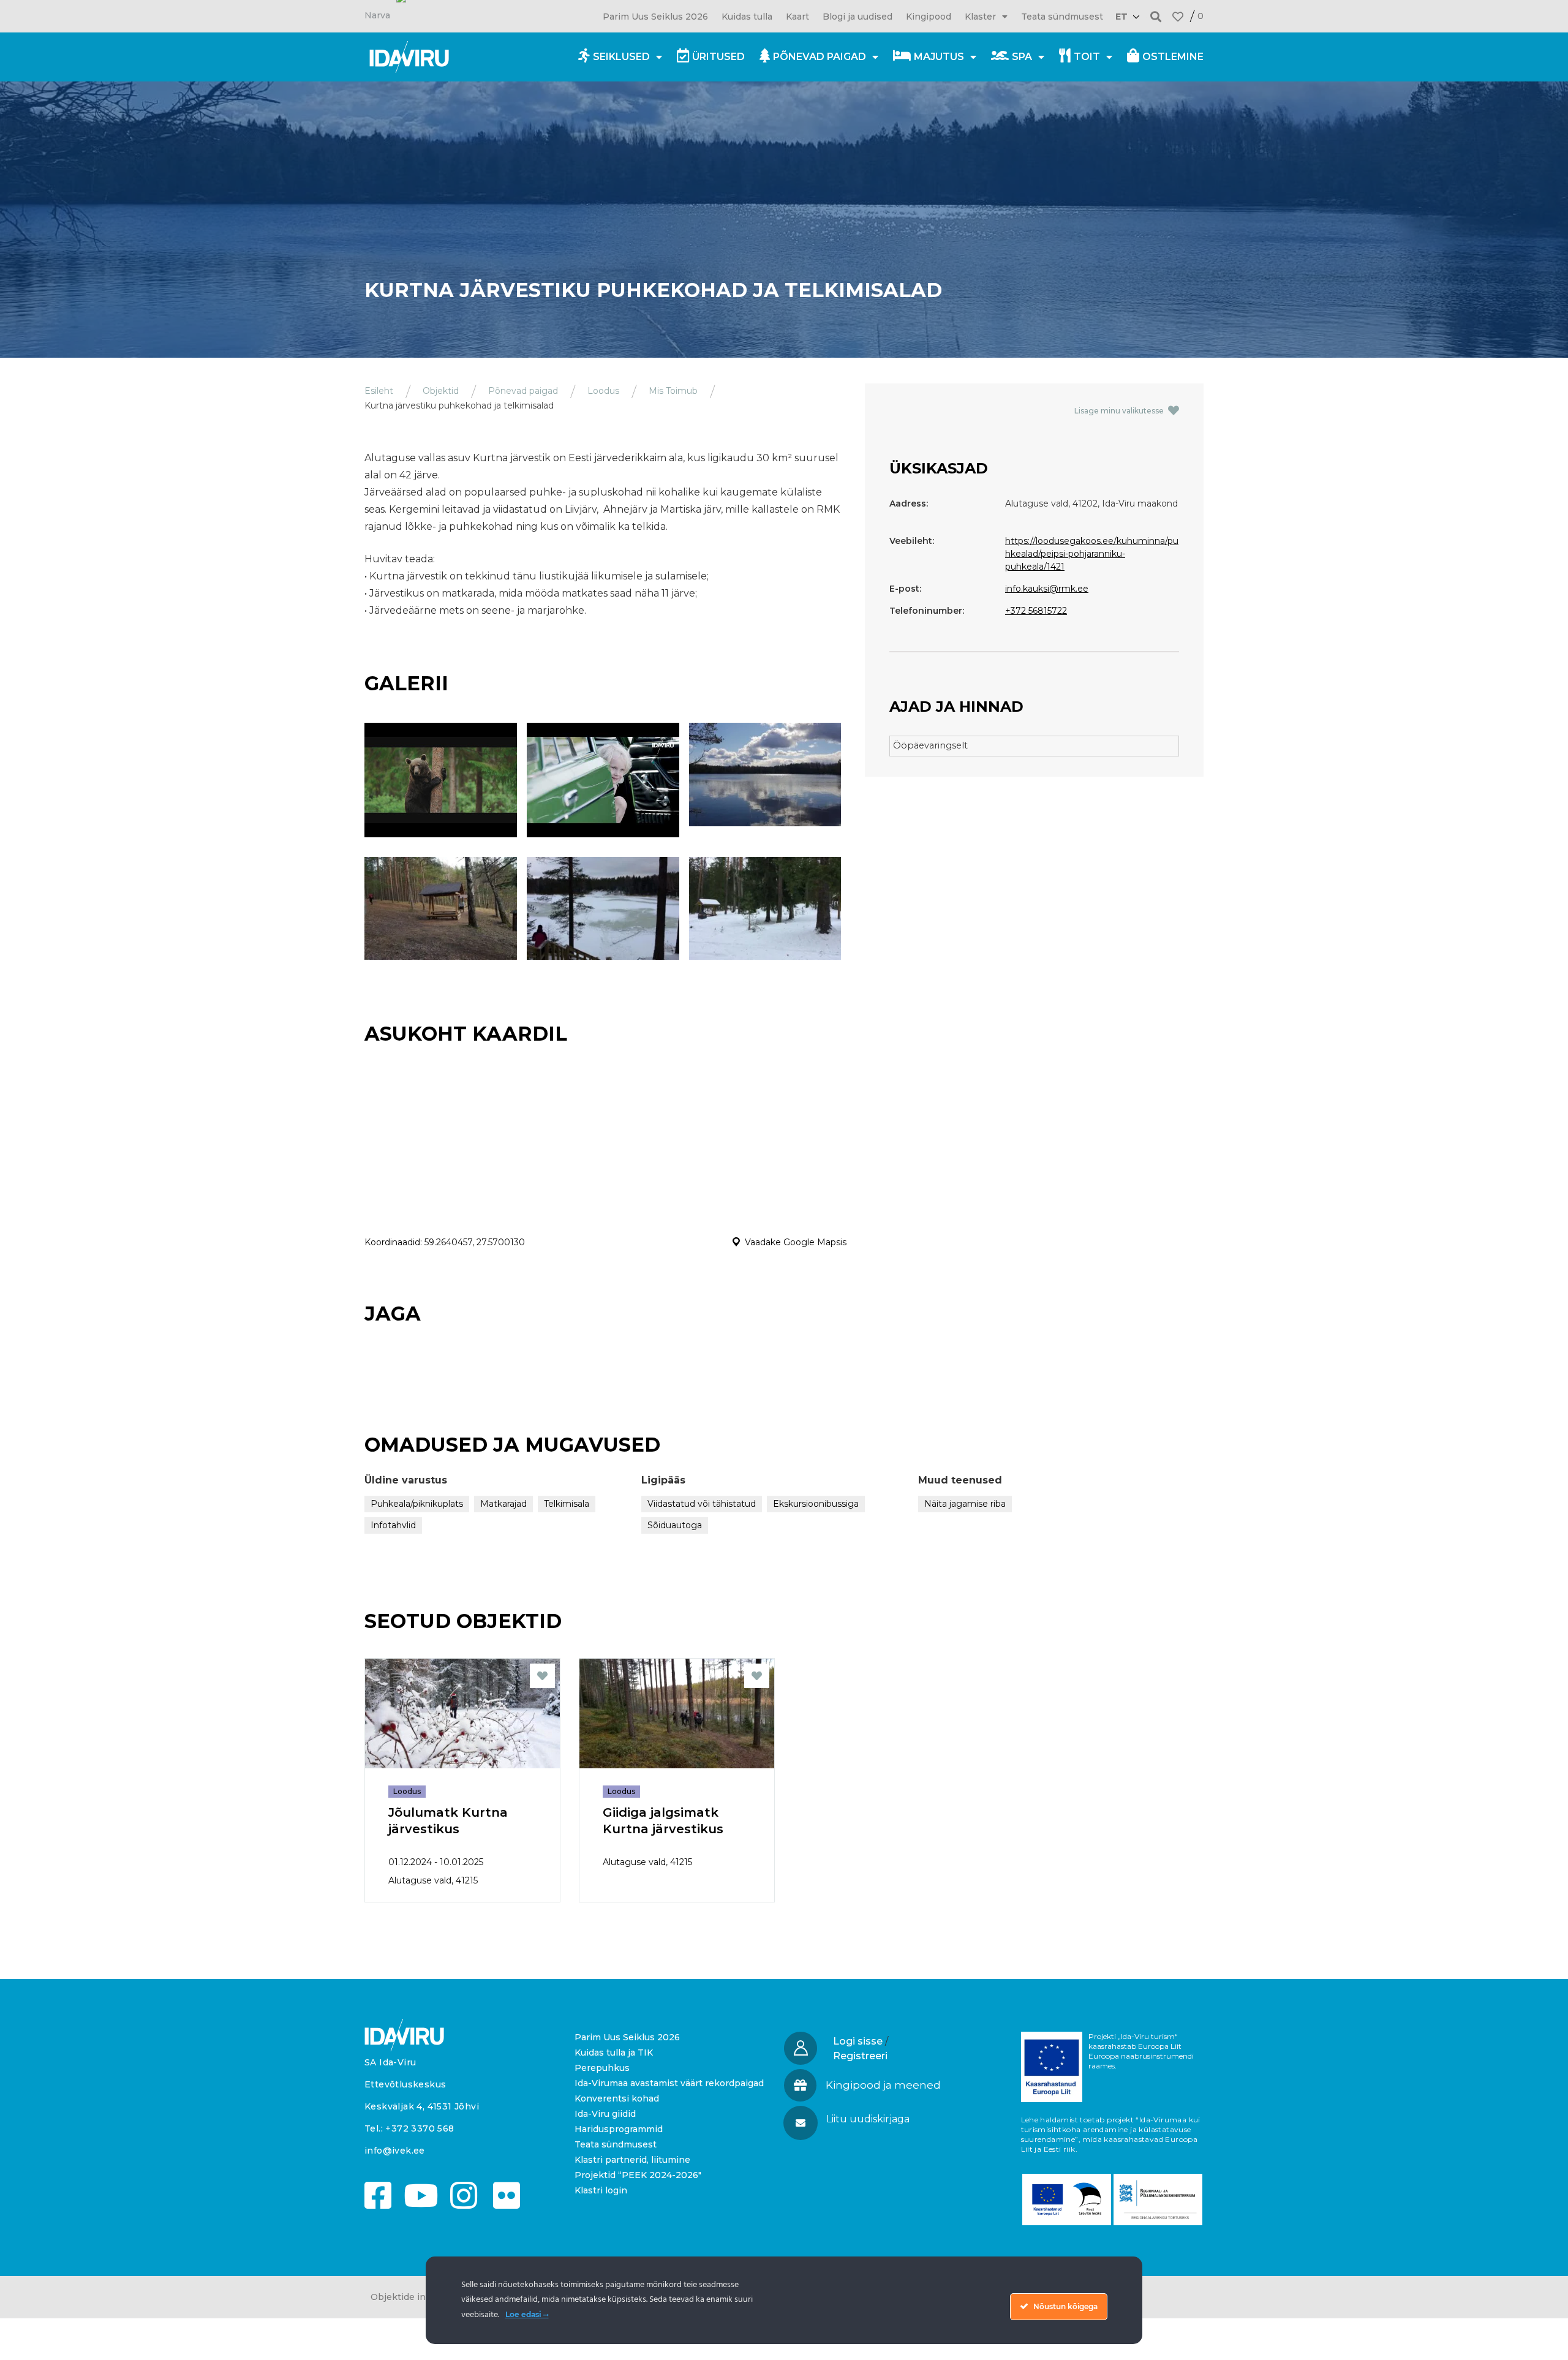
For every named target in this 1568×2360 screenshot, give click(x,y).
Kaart (797, 17)
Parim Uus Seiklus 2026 (655, 17)
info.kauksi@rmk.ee (1047, 589)
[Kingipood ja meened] (800, 2085)
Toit (1087, 57)
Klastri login (601, 2190)
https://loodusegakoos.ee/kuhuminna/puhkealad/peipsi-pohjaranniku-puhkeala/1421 (1092, 554)
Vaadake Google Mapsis (796, 1242)
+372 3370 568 (420, 2128)
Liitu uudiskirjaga (868, 2119)
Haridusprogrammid (619, 2129)
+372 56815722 (1036, 611)
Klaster (980, 17)
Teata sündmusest (1062, 17)
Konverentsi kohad (617, 2098)
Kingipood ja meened (883, 2085)
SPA (1022, 57)
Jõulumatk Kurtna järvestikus (448, 1821)
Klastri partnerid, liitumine (632, 2160)
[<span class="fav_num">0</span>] (1178, 17)
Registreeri (860, 2056)
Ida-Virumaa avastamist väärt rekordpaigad (669, 2083)
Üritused (718, 57)
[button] (1156, 16)
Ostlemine (1173, 57)
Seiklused (621, 57)
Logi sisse (858, 2041)
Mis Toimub (673, 391)
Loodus (603, 391)
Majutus (939, 57)
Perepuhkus (602, 2068)
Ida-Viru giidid (605, 2114)
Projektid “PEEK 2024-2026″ (638, 2175)
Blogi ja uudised (858, 17)
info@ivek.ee (395, 2151)
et (1121, 17)
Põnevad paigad (820, 57)
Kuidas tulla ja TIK (614, 2053)
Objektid (441, 391)
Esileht (379, 391)
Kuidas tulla (747, 17)
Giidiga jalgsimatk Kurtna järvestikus (663, 1821)
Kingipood (929, 17)
